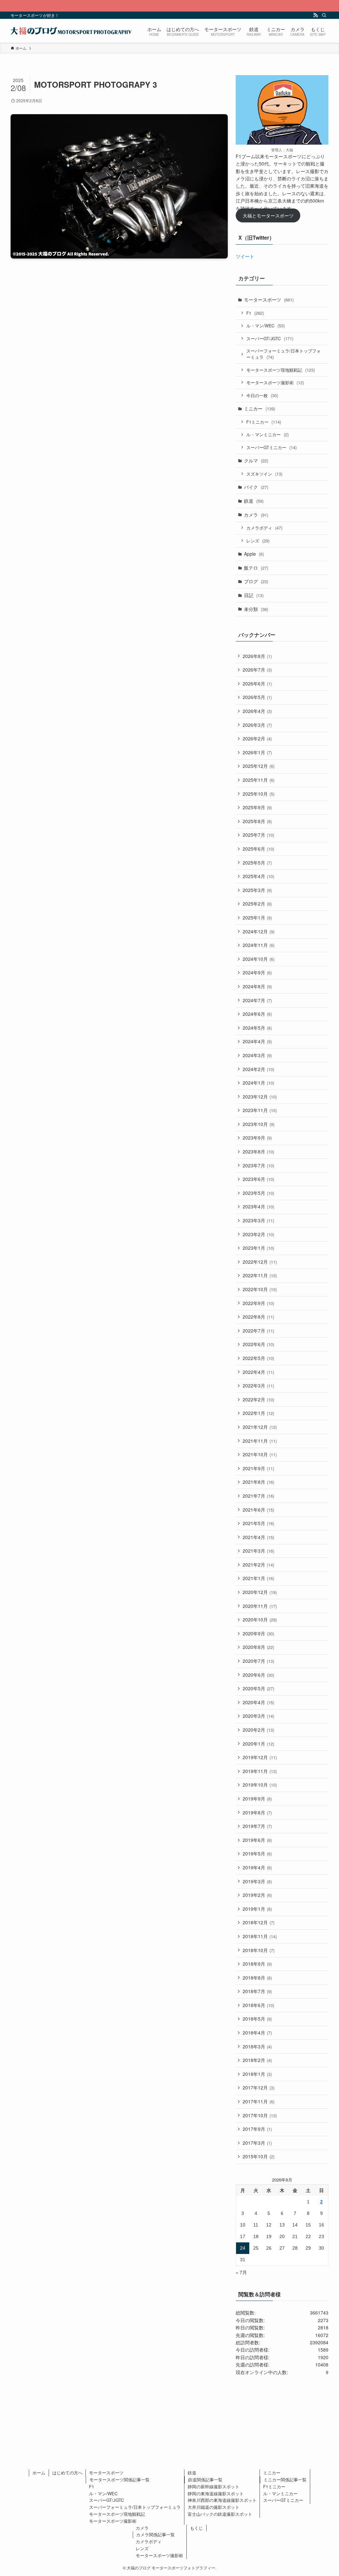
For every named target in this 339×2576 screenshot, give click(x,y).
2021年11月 (260, 1441)
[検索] (324, 15)
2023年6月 (258, 1179)
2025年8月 (257, 821)
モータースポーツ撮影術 (275, 382)
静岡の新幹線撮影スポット (214, 2486)
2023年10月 (259, 1124)
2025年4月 (258, 876)
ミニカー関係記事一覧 (285, 2480)
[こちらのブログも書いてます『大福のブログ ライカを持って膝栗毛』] (169, 6)
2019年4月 (257, 1867)
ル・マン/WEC (266, 326)
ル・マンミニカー (267, 434)
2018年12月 (259, 1922)
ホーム (39, 2473)
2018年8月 (257, 1978)
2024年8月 (257, 986)
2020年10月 (260, 1619)
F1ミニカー (264, 422)
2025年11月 (259, 780)
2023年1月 (258, 1248)
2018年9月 (257, 1964)
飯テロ (256, 568)
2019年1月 (257, 1909)
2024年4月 (257, 1041)
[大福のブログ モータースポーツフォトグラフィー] (71, 31)
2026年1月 (257, 752)
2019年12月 (260, 1757)
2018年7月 (257, 1991)
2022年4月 (258, 1372)
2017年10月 (260, 2115)
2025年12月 (259, 766)
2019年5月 (257, 1853)
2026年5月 (257, 697)
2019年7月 (257, 1826)
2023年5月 (258, 1193)
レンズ (258, 541)
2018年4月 (257, 2033)
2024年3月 (257, 1055)
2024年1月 (258, 1083)
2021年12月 (260, 1427)
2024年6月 (257, 1014)
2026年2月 (257, 738)
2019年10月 (260, 1785)
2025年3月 (257, 890)
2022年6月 (258, 1344)
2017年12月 (259, 2087)
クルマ (256, 460)
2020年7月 (258, 1661)
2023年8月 (258, 1151)
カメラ (256, 515)
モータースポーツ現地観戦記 (281, 370)
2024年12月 (259, 931)
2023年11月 (260, 1110)
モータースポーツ (269, 300)
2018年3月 (257, 2046)
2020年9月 (258, 1633)
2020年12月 (260, 1592)
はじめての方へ (67, 2473)
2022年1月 (258, 1413)
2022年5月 (258, 1358)
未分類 (256, 609)
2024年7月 (257, 1000)
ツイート (245, 256)
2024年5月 (257, 1028)
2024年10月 (259, 959)
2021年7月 (258, 1496)
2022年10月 (260, 1289)
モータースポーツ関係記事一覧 (120, 2480)
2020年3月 (258, 1716)
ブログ (256, 581)
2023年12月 (260, 1097)
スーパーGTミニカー (271, 447)
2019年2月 (257, 1895)
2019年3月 (257, 1881)
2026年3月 (257, 725)
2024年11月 (259, 945)
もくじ (196, 2528)
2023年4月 (258, 1206)
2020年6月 (258, 1675)
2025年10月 (259, 794)
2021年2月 (258, 1565)
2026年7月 (257, 670)
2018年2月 (257, 2060)
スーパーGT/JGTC (270, 338)
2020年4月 (258, 1702)
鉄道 (254, 501)
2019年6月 (257, 1840)
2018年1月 (257, 2074)
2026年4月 (257, 711)
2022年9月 (258, 1303)
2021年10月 (260, 1454)
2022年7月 (258, 1331)
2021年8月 (258, 1482)
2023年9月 (257, 1138)
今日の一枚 (262, 395)
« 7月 (241, 2272)
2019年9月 (257, 1799)
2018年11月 (260, 1936)
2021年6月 (258, 1510)
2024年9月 (257, 972)
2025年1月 (257, 917)
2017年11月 (259, 2101)
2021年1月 (258, 1578)
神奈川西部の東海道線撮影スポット (222, 2500)
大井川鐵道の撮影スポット (214, 2507)
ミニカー (260, 408)
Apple (254, 554)
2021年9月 (258, 1468)
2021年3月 (258, 1551)
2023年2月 (258, 1234)
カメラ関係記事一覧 (155, 2534)
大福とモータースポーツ (268, 215)
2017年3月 (257, 2143)
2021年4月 (258, 1537)
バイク (256, 487)
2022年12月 (260, 1262)
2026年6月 (257, 683)
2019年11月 (260, 1771)
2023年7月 (258, 1165)
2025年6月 (258, 849)
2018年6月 (258, 2005)
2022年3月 (258, 1385)
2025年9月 (257, 807)
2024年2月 (258, 1069)
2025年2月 (257, 904)
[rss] (315, 15)
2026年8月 (257, 656)
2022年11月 (260, 1275)
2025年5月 (257, 863)
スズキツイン (264, 474)
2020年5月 (258, 1688)
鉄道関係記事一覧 (205, 2480)
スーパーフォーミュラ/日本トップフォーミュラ (284, 354)
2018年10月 (259, 1950)
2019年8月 (257, 1812)
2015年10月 (259, 2156)
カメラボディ (264, 528)
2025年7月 (258, 835)
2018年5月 (257, 2019)
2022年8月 (258, 1317)
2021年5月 (258, 1523)
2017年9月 (257, 2129)
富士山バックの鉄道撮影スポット (220, 2514)
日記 (254, 595)
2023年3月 (258, 1220)
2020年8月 (258, 1647)
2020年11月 (260, 1606)
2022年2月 (258, 1399)
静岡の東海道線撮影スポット (216, 2493)
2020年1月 (258, 1744)
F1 (255, 313)
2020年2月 (258, 1730)
